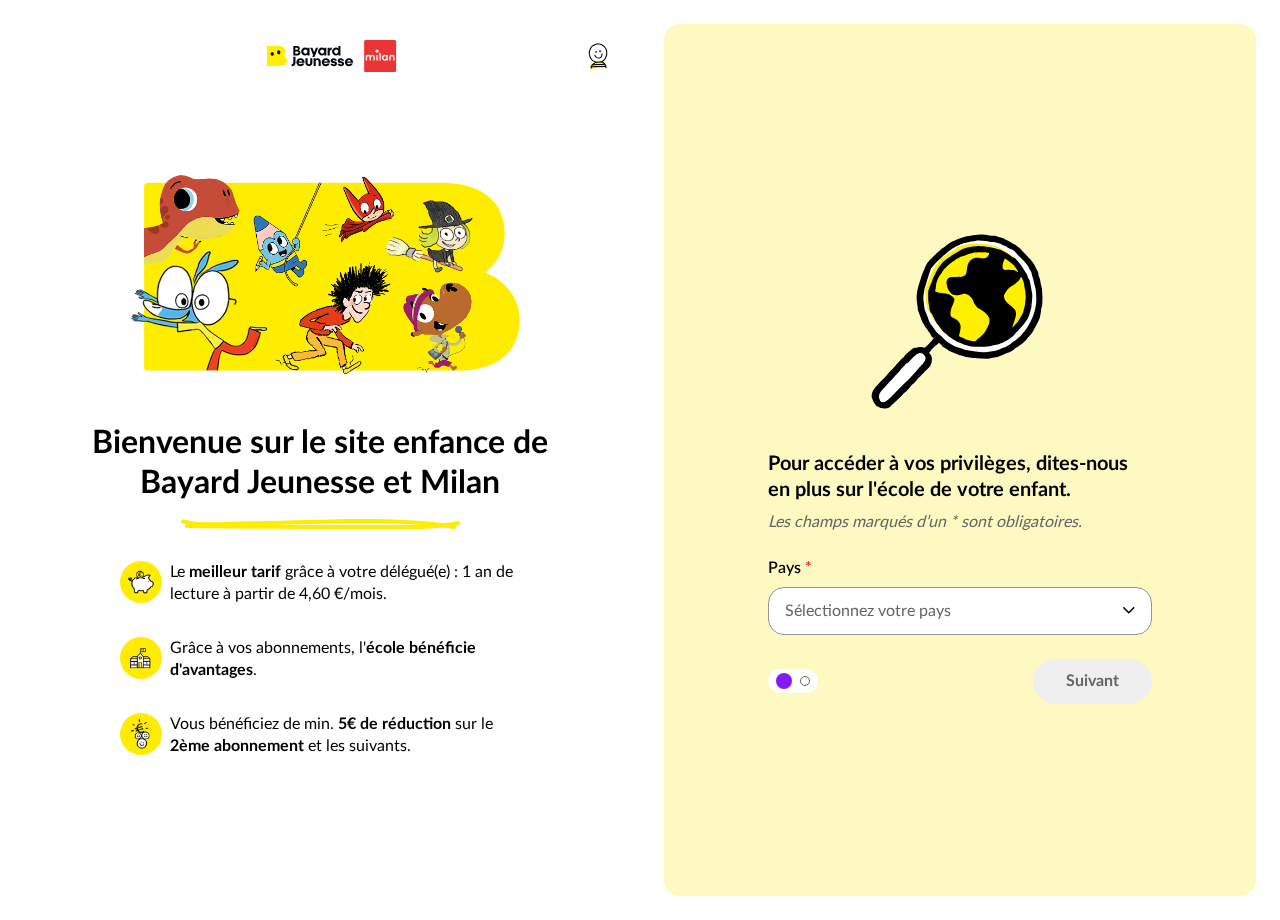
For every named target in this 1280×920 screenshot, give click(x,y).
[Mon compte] (600, 56)
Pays (790, 568)
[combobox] (960, 611)
